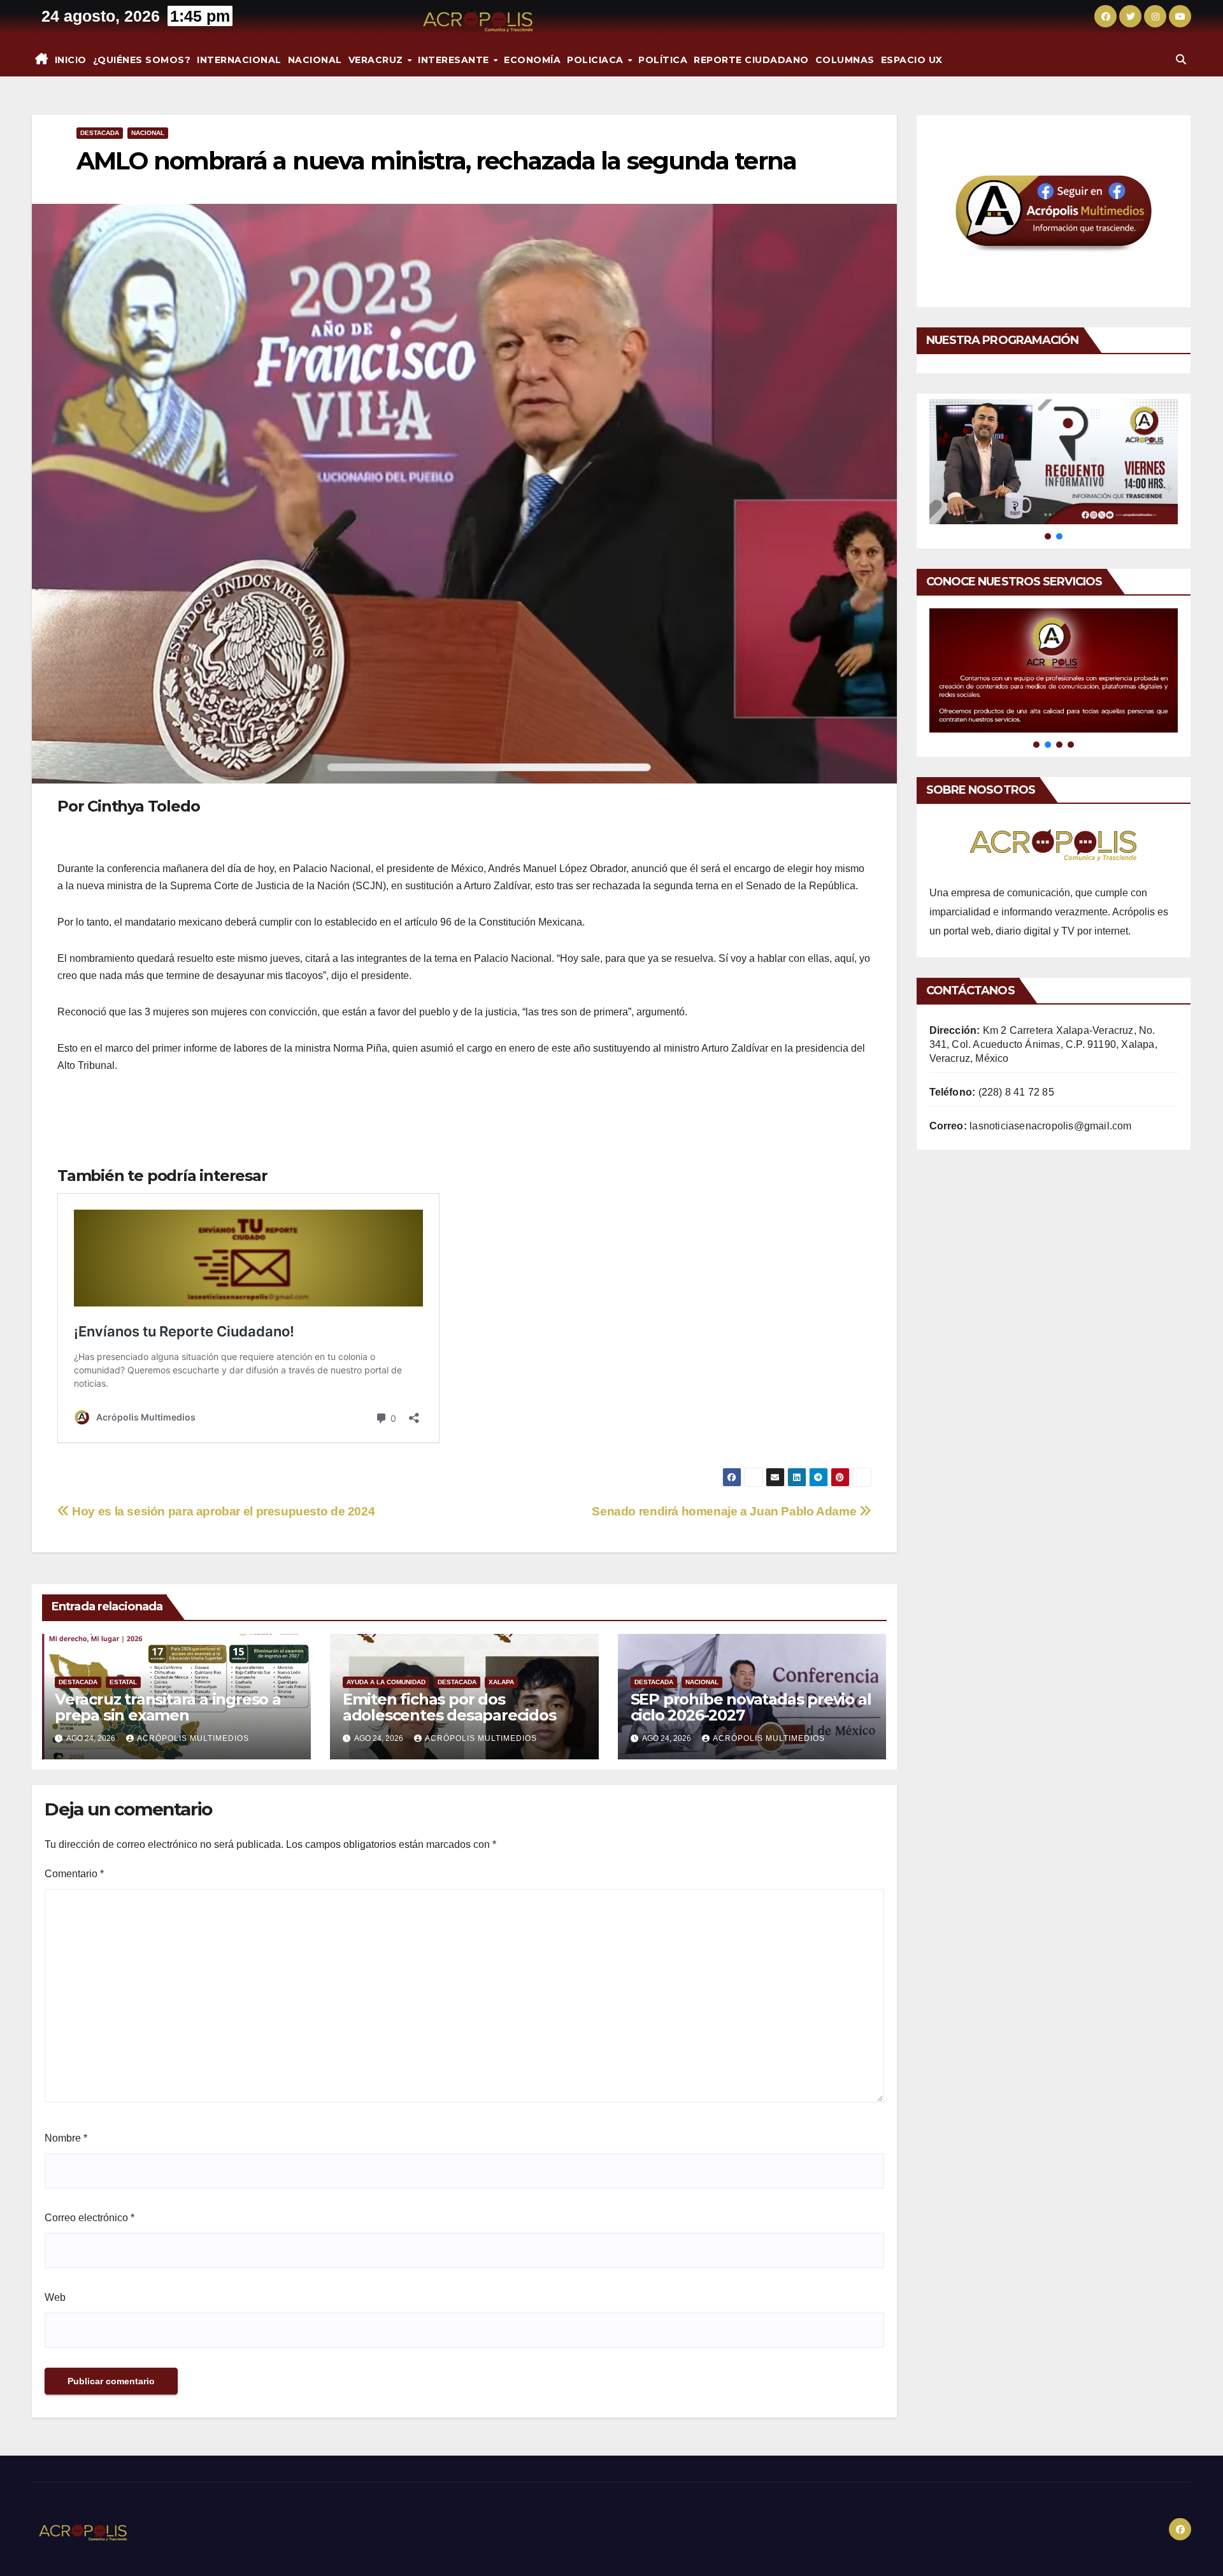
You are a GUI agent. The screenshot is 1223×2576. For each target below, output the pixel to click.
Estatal (123, 1682)
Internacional (239, 60)
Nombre (66, 2138)
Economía (532, 60)
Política (663, 60)
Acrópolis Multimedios (193, 1738)
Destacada (100, 133)
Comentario (74, 1874)
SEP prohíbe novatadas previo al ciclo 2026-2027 (751, 1707)
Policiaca (597, 60)
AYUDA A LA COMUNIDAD (386, 1682)
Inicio (71, 60)
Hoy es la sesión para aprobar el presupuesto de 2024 (222, 1511)
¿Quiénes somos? (142, 60)
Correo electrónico (89, 2218)
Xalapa (501, 1682)
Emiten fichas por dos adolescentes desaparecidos (449, 1707)
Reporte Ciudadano (751, 60)
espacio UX (912, 60)
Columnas (845, 60)
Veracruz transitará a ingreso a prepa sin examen (168, 1707)
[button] (1181, 60)
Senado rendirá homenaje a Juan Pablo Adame (726, 1511)
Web (55, 2297)
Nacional (315, 60)
